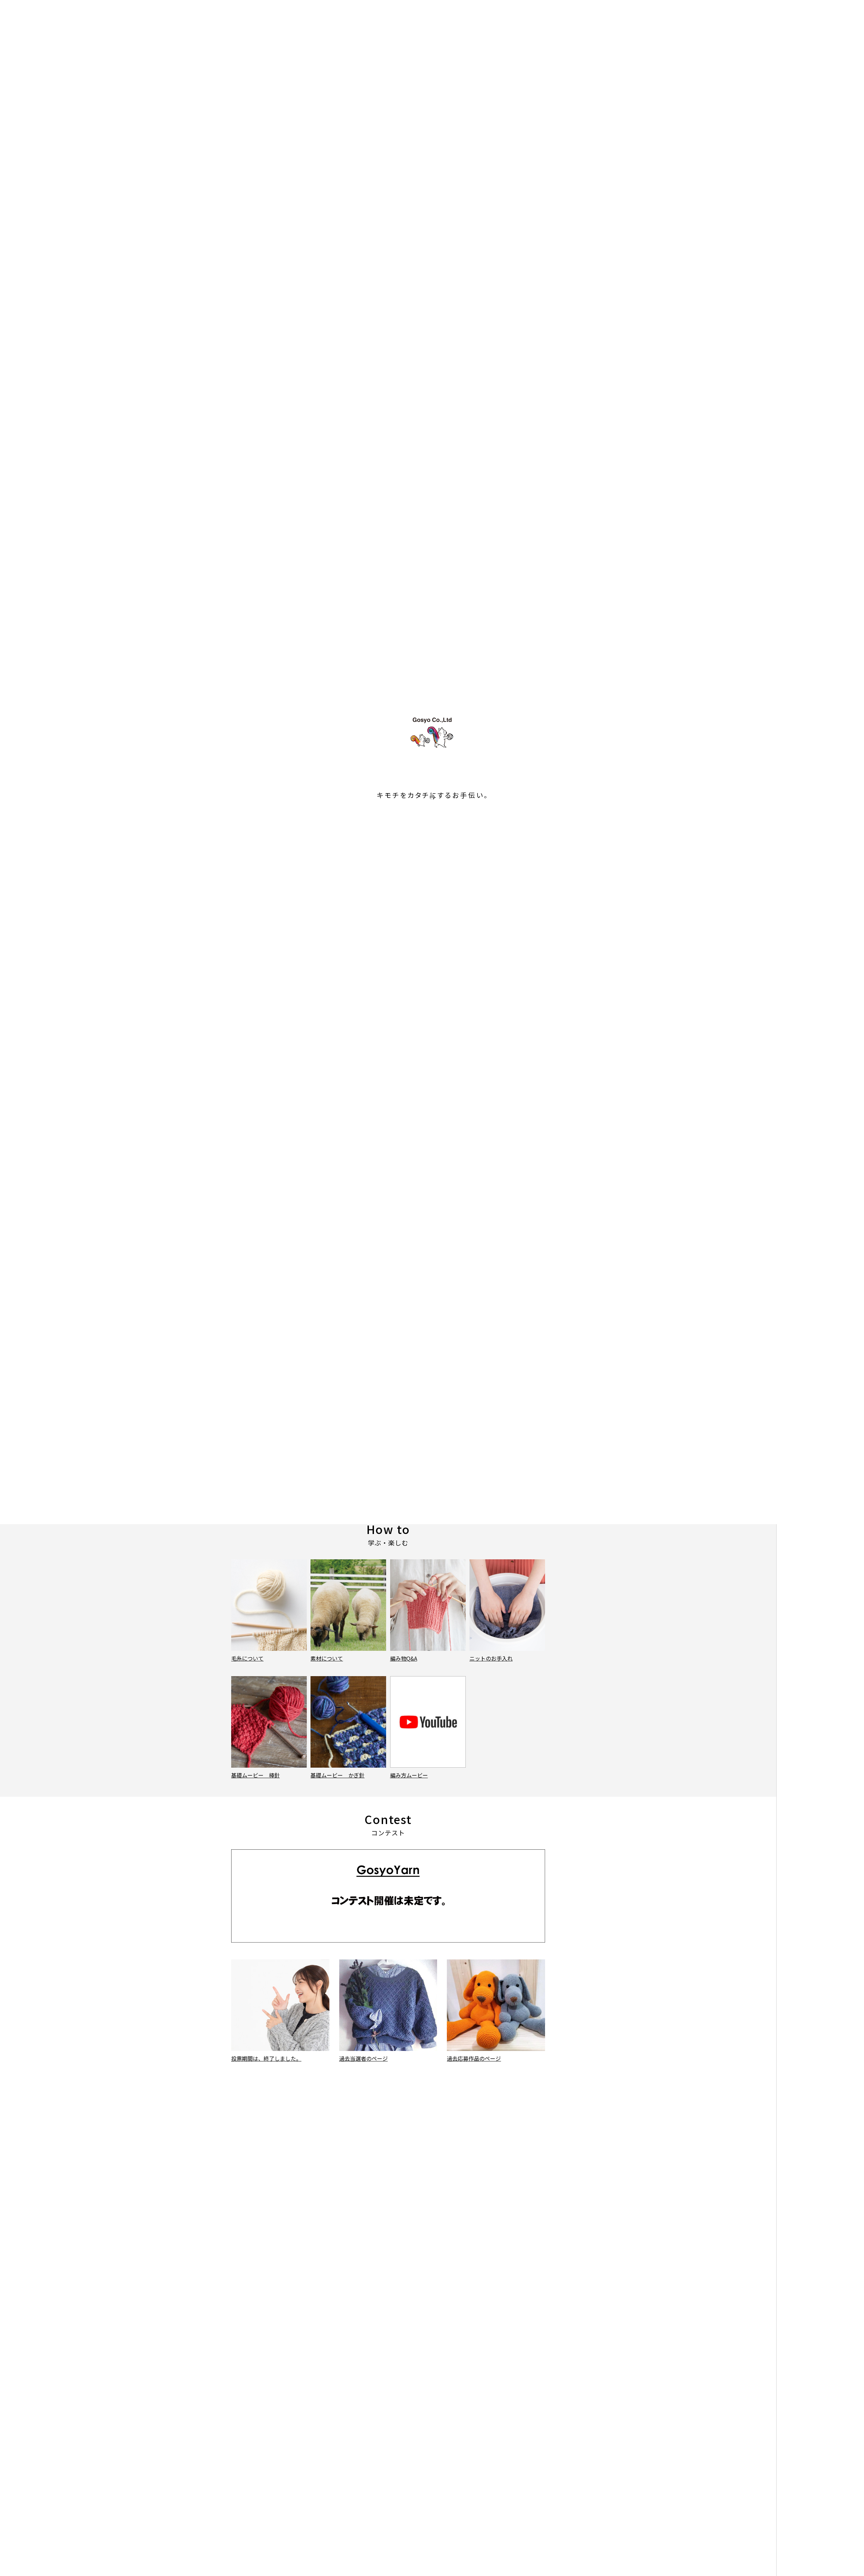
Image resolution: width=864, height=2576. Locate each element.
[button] (382, 420)
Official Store (830, 52)
